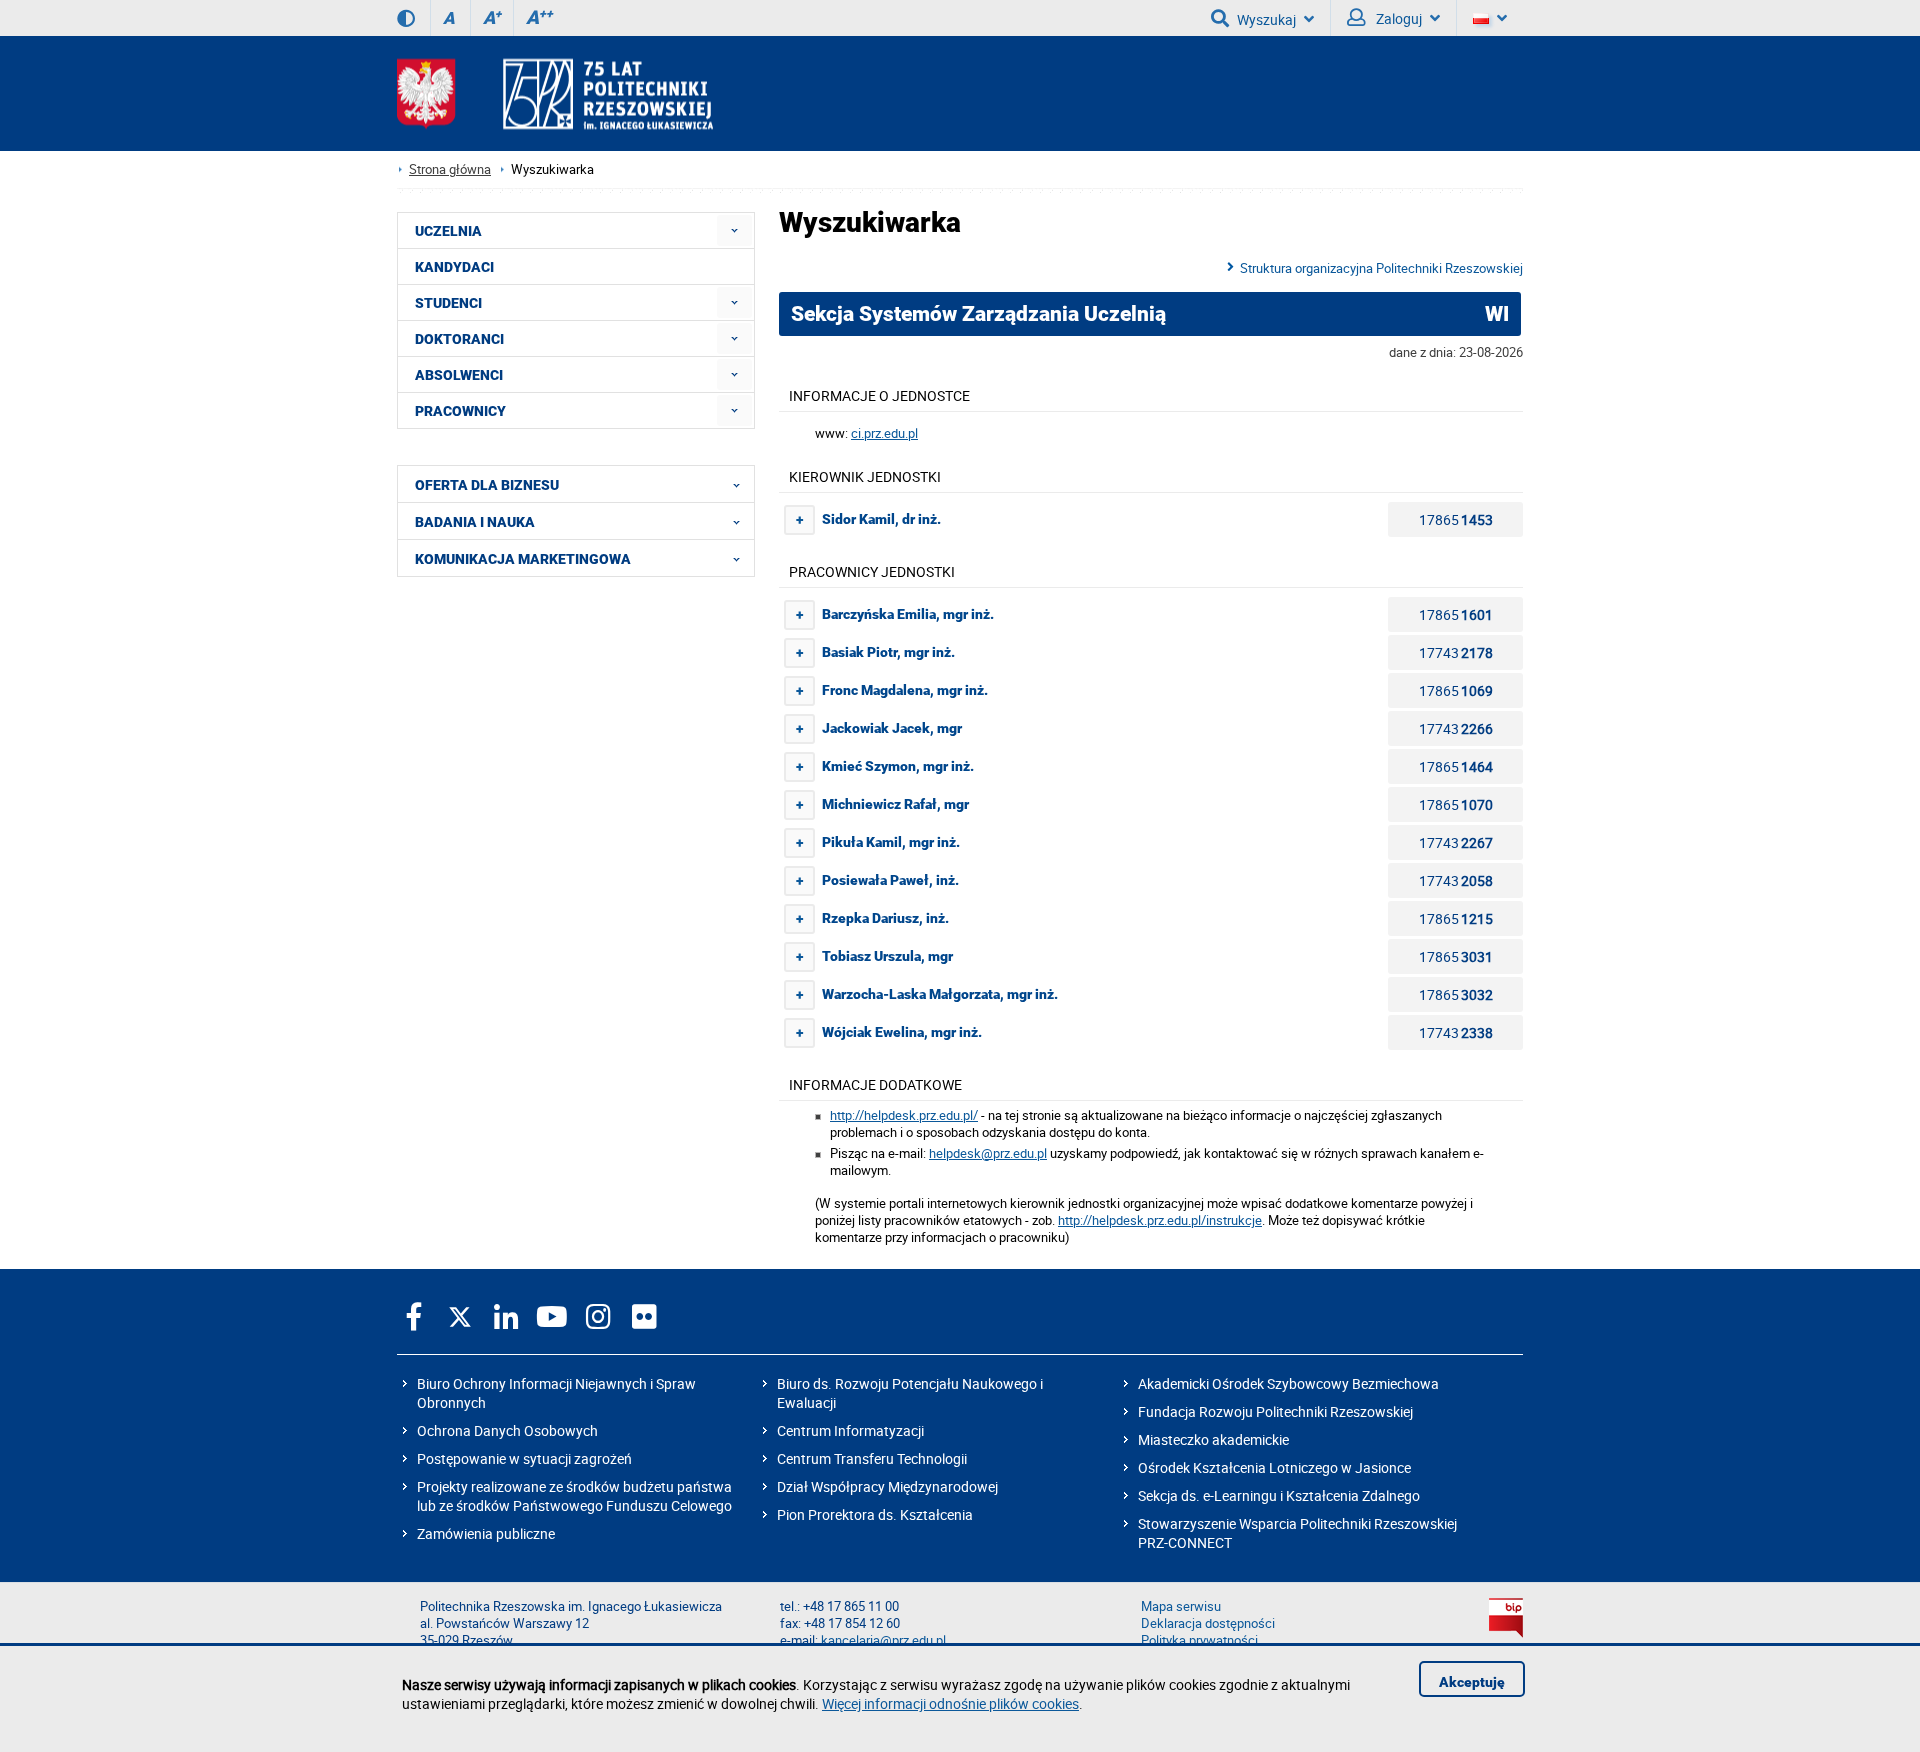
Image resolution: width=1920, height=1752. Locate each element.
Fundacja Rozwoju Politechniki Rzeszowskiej (1275, 1411)
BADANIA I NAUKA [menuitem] (475, 522)
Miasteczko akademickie (1213, 1439)
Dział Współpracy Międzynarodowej (887, 1486)
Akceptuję (1472, 1682)
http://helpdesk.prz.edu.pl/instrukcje (1160, 1220)
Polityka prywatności (1199, 1640)
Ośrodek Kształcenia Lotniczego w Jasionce (1274, 1467)
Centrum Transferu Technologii (872, 1458)
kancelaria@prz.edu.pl (883, 1640)
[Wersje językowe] (1490, 18)
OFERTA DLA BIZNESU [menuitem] (487, 485)
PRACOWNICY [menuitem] (460, 411)
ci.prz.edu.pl (884, 433)
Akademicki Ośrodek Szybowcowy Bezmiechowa (1288, 1383)
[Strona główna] (555, 93)
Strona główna (450, 169)
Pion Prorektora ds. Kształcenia (875, 1514)
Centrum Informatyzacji (850, 1430)
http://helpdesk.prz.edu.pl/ (904, 1115)
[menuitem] (734, 230)
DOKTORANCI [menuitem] (459, 339)
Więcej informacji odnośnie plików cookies (950, 1703)
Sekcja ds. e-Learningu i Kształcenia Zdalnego (1279, 1495)
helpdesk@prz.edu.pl (988, 1153)
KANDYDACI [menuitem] (454, 267)
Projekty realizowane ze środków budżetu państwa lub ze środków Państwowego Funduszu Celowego (574, 1496)
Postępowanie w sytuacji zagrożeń (524, 1458)
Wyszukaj (1266, 19)
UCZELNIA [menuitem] (448, 231)
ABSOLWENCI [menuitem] (459, 375)
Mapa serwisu (1181, 1606)
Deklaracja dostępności (1208, 1623)
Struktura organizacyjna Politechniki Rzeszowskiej (1381, 268)
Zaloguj (1397, 18)
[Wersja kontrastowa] (406, 18)
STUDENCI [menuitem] (448, 303)
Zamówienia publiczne (486, 1533)
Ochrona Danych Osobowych (507, 1430)
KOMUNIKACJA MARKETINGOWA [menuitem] (523, 559)
